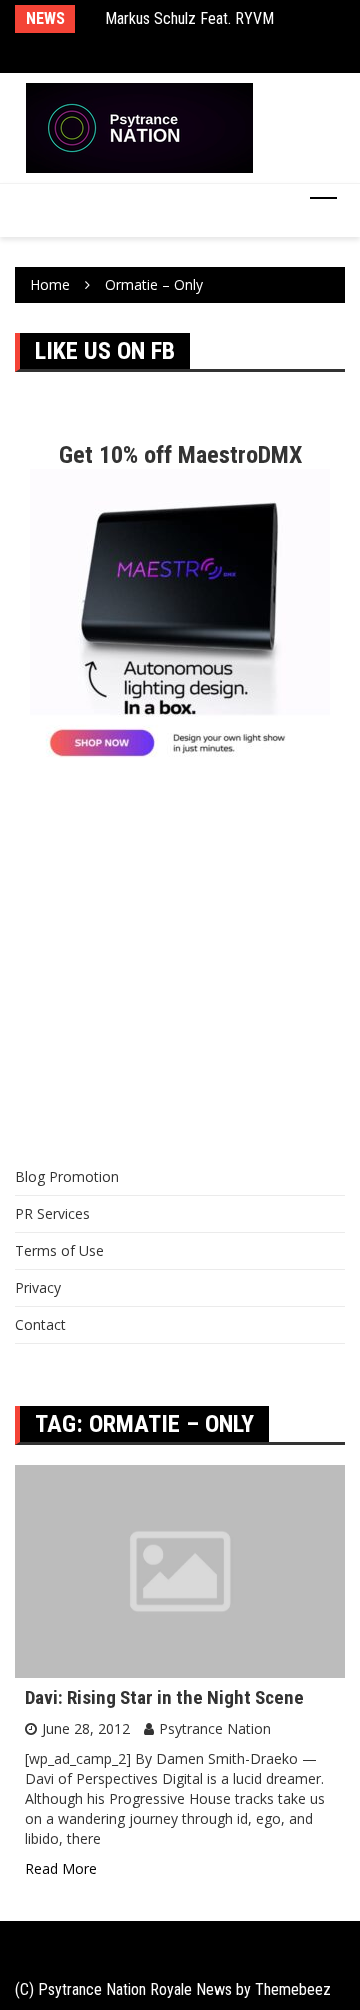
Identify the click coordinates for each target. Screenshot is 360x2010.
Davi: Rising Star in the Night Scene (164, 1697)
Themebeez (293, 1989)
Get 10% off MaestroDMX (180, 455)
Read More (61, 1868)
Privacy (38, 1287)
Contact (40, 1324)
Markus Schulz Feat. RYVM (189, 18)
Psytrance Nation (215, 1728)
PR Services (52, 1213)
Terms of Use (59, 1250)
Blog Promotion (67, 1176)
